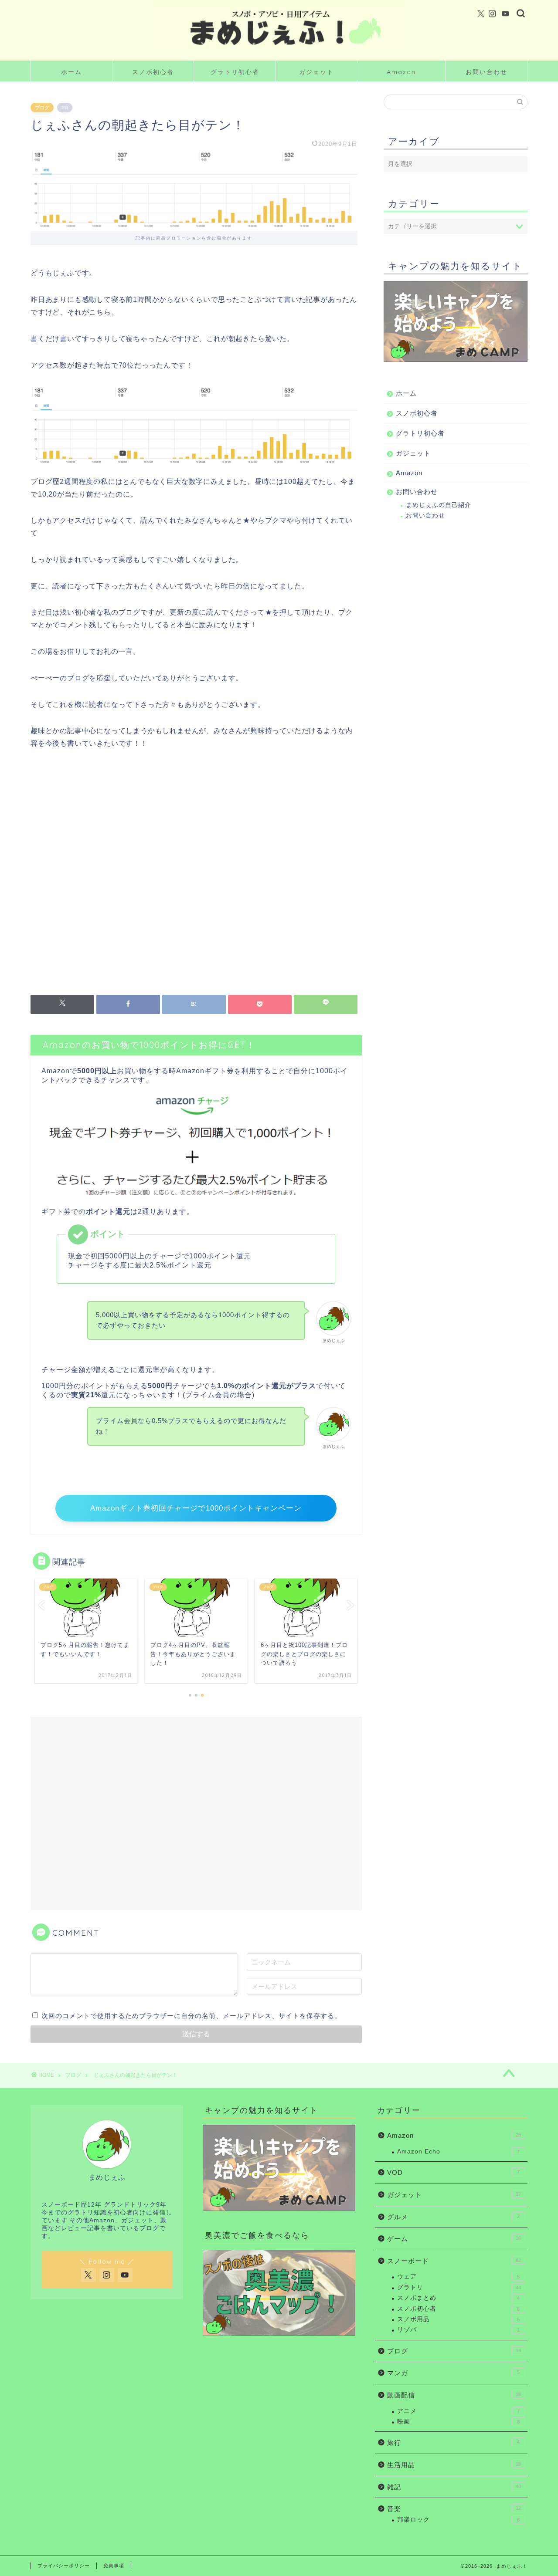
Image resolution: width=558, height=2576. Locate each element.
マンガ (453, 2373)
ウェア (458, 2277)
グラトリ (459, 2287)
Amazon (401, 72)
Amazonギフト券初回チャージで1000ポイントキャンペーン (196, 1508)
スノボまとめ (458, 2298)
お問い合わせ (487, 72)
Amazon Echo (458, 2152)
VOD (453, 2172)
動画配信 (454, 2395)
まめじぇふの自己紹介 (439, 505)
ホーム (71, 72)
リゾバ (458, 2330)
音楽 (454, 2509)
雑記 (454, 2487)
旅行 (453, 2442)
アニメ (458, 2411)
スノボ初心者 (153, 72)
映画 (458, 2422)
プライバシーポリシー (64, 2566)
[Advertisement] (194, 875)
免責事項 (114, 2566)
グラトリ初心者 (235, 72)
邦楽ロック (458, 2520)
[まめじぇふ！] (279, 54)
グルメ (453, 2217)
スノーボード (454, 2261)
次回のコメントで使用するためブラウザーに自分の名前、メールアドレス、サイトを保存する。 (191, 2016)
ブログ (42, 108)
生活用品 (454, 2465)
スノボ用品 (458, 2319)
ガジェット (316, 72)
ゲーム (454, 2239)
